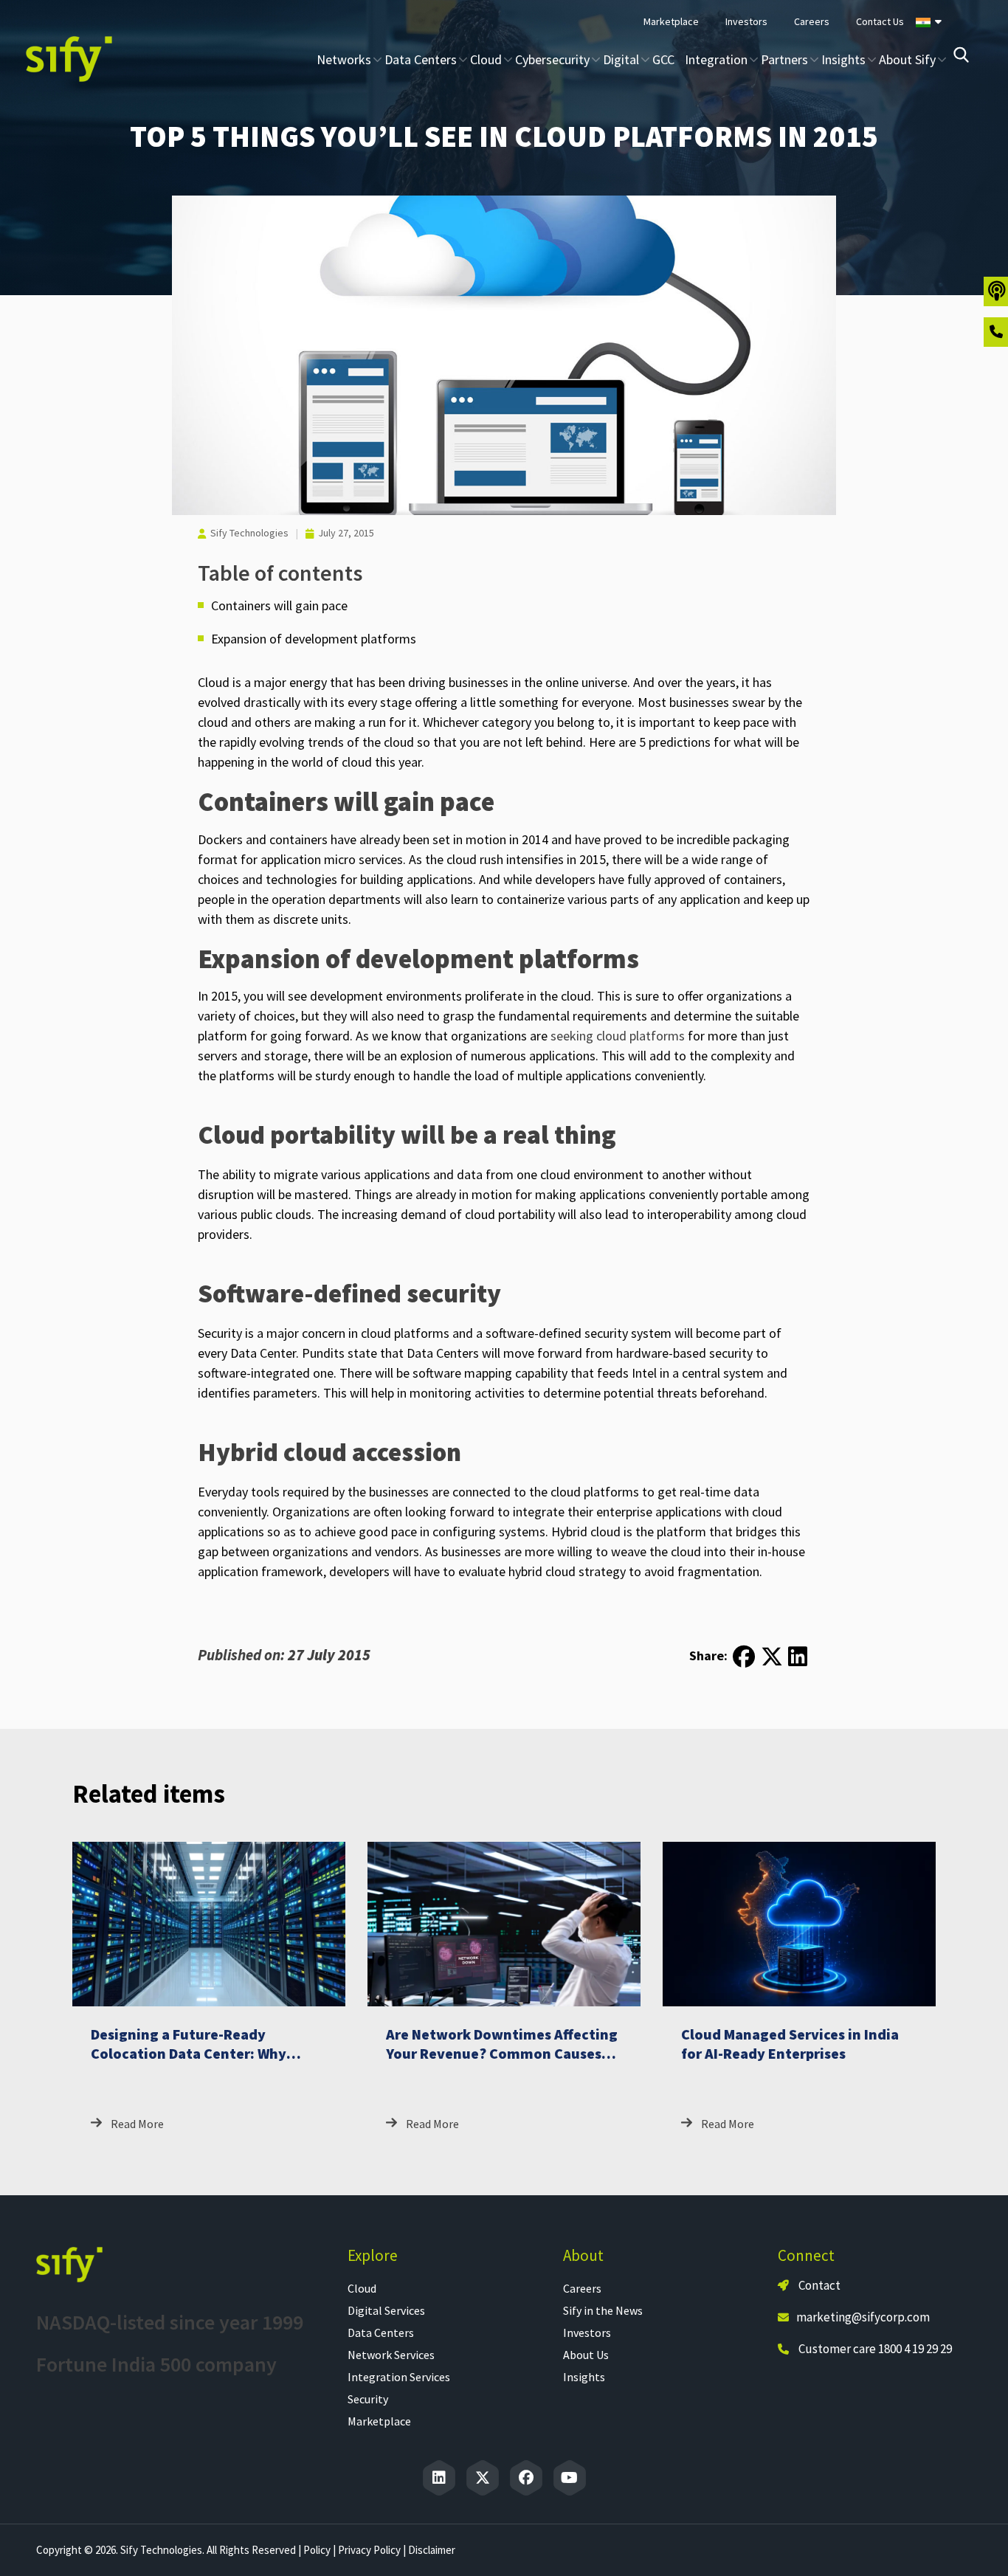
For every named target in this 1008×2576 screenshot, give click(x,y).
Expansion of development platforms (314, 639)
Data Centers (381, 2332)
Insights (584, 2377)
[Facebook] (526, 2478)
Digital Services (386, 2310)
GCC (663, 59)
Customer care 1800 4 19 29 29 (875, 2349)
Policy (317, 2550)
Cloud (362, 2288)
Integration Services (399, 2377)
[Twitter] (483, 2478)
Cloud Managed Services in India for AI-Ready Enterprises (790, 2044)
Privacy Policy (369, 2550)
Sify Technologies (249, 533)
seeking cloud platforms (618, 1036)
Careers (582, 2288)
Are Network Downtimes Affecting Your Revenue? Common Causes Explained (502, 2053)
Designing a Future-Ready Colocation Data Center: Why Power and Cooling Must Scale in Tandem (201, 2063)
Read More (137, 2124)
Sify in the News (603, 2310)
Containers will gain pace (279, 605)
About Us (586, 2355)
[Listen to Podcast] (996, 291)
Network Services (391, 2355)
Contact (818, 2285)
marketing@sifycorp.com (863, 2317)
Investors (587, 2332)
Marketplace (379, 2421)
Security (368, 2399)
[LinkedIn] (439, 2478)
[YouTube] (570, 2478)
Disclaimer (432, 2550)
